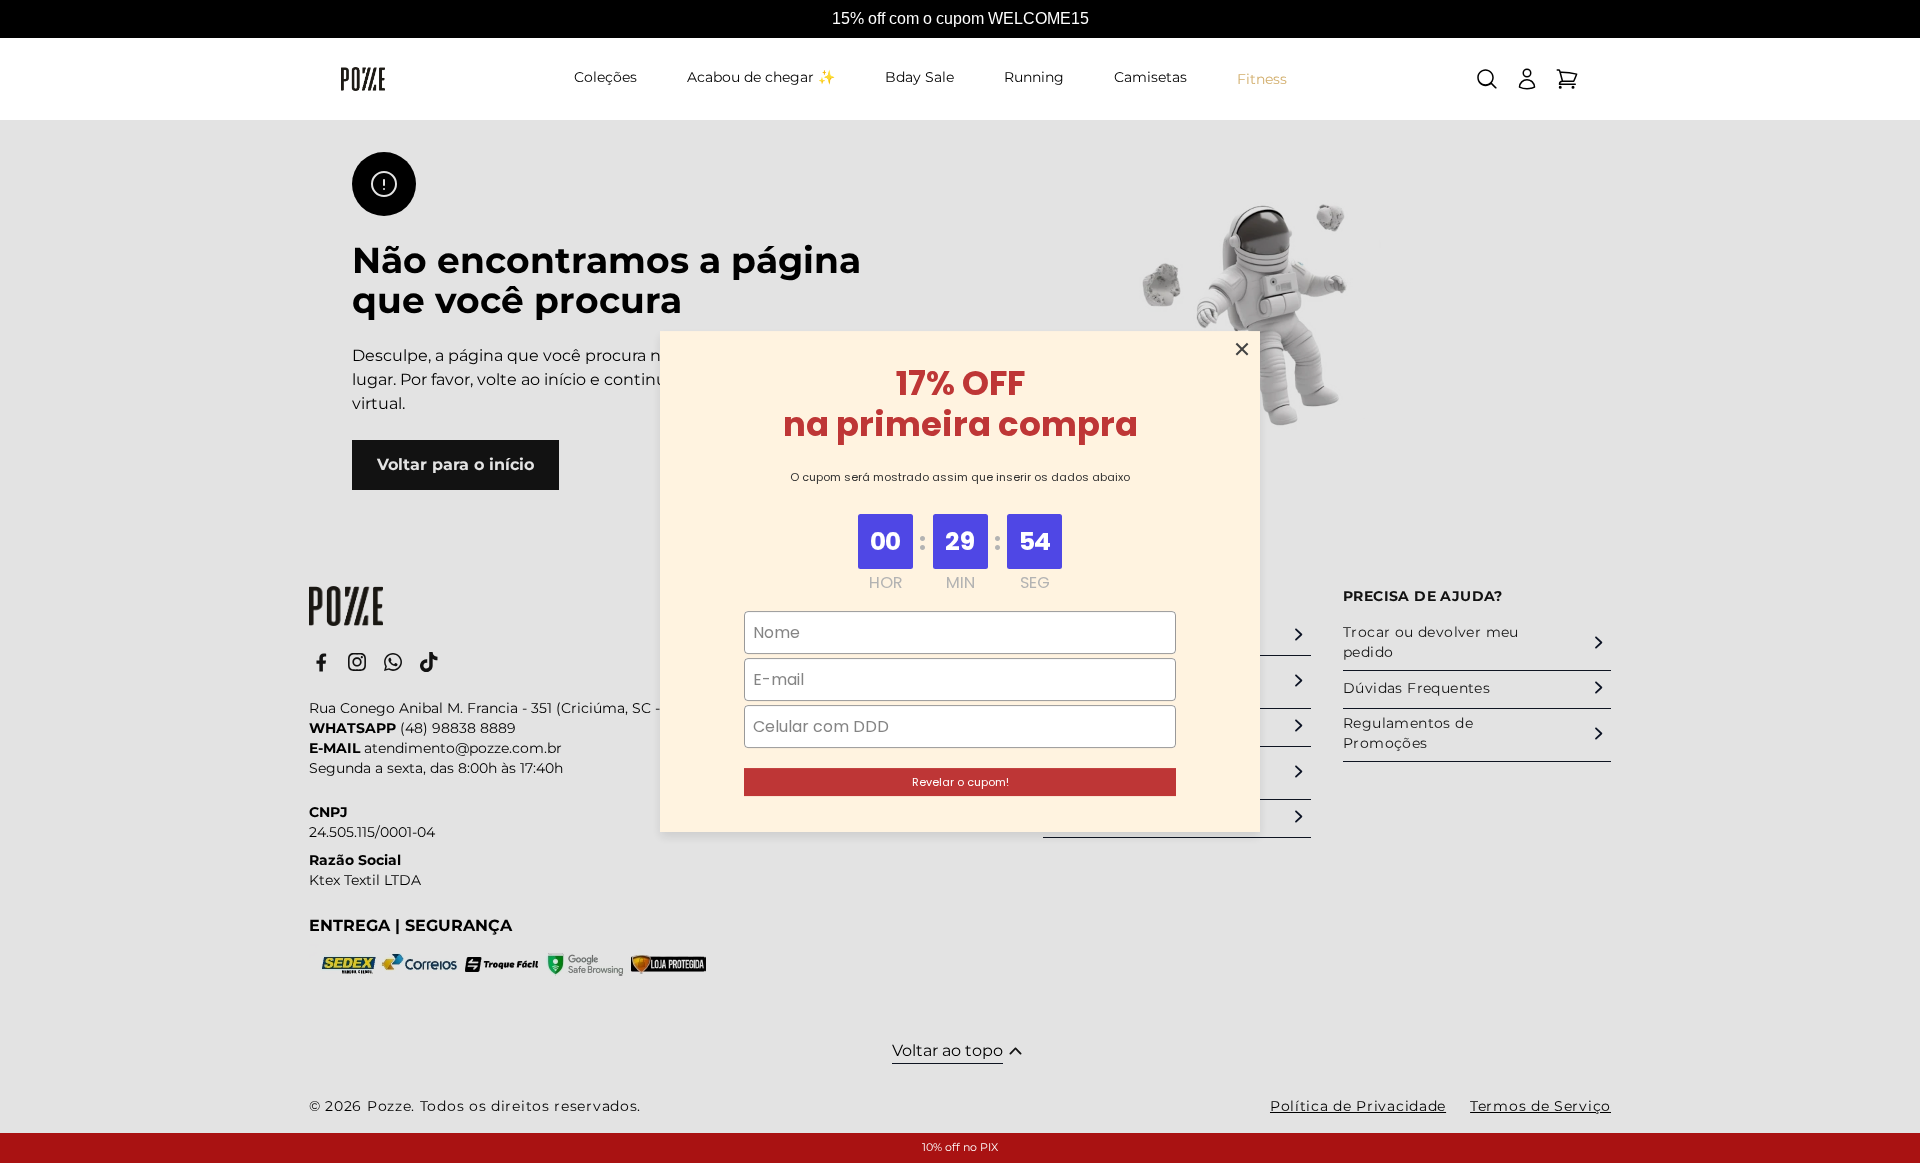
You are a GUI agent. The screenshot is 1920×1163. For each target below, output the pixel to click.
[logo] (363, 79)
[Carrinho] (1567, 79)
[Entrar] (1527, 79)
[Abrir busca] (1487, 79)
